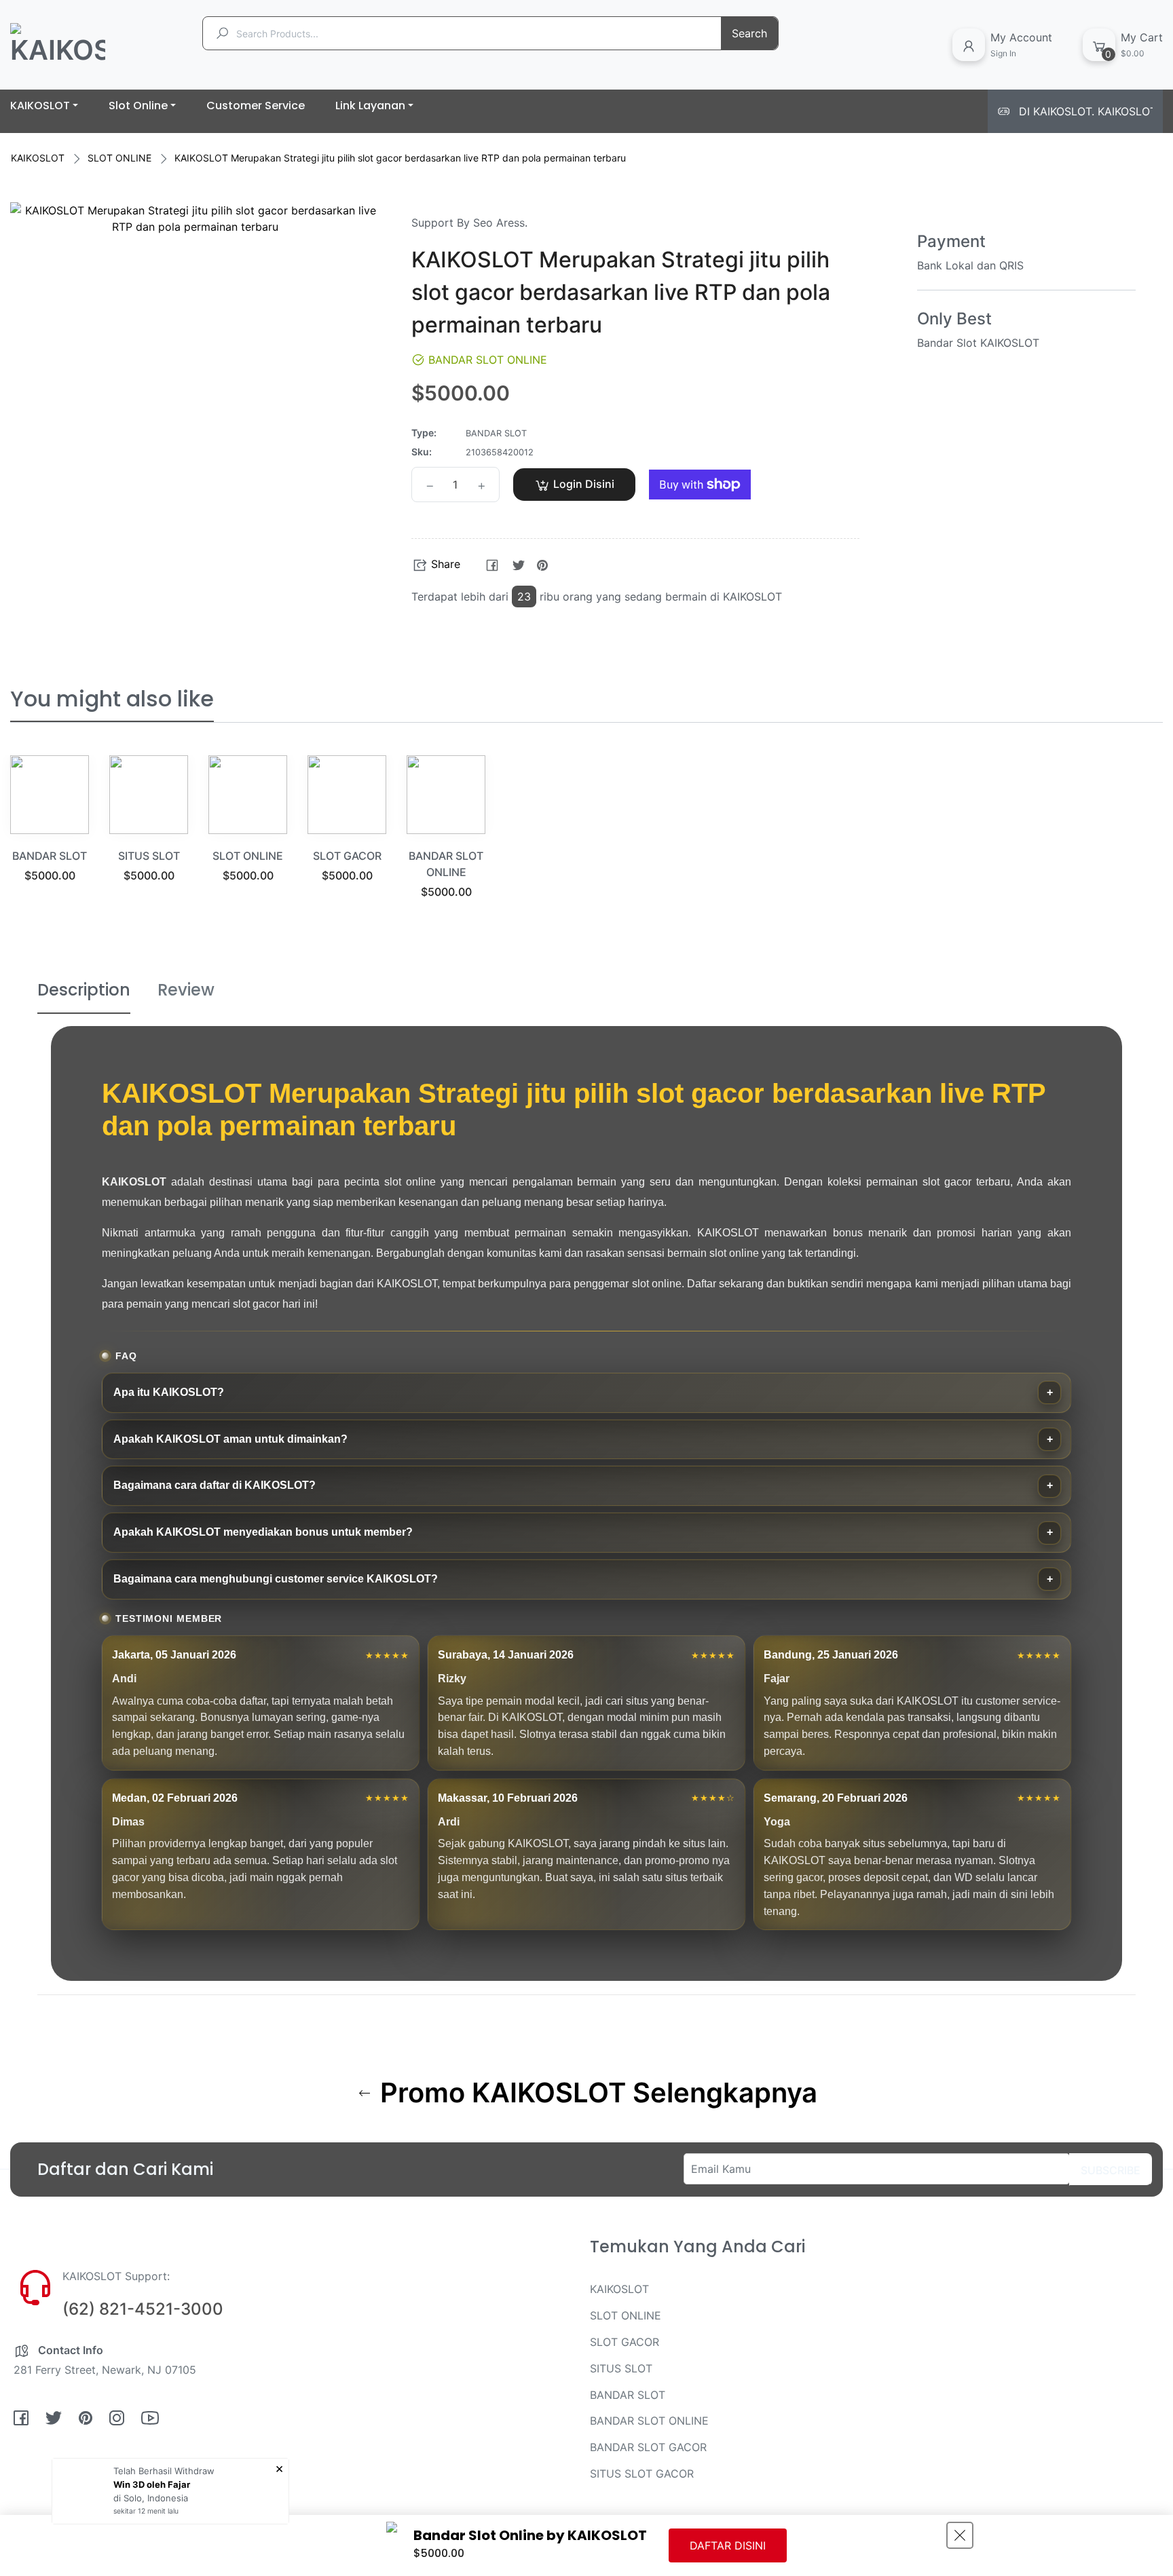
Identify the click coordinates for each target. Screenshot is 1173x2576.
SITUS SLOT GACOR (642, 2474)
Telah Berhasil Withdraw (164, 2471)
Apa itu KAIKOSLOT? (169, 1392)
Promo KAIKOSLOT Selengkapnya (595, 2093)
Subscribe (1111, 2170)
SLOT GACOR (347, 856)
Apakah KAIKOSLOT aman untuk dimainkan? (230, 1439)
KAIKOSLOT (38, 158)
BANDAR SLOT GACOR (648, 2447)
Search (749, 33)
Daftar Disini (728, 2545)
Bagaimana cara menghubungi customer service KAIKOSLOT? (276, 1579)
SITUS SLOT (149, 856)
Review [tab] (186, 990)
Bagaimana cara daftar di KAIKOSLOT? (215, 1485)
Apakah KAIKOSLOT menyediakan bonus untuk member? (263, 1532)
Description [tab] (84, 990)
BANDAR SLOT (50, 856)
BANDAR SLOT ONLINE (649, 2421)
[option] (50, 836)
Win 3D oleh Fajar (152, 2484)
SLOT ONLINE (119, 158)
